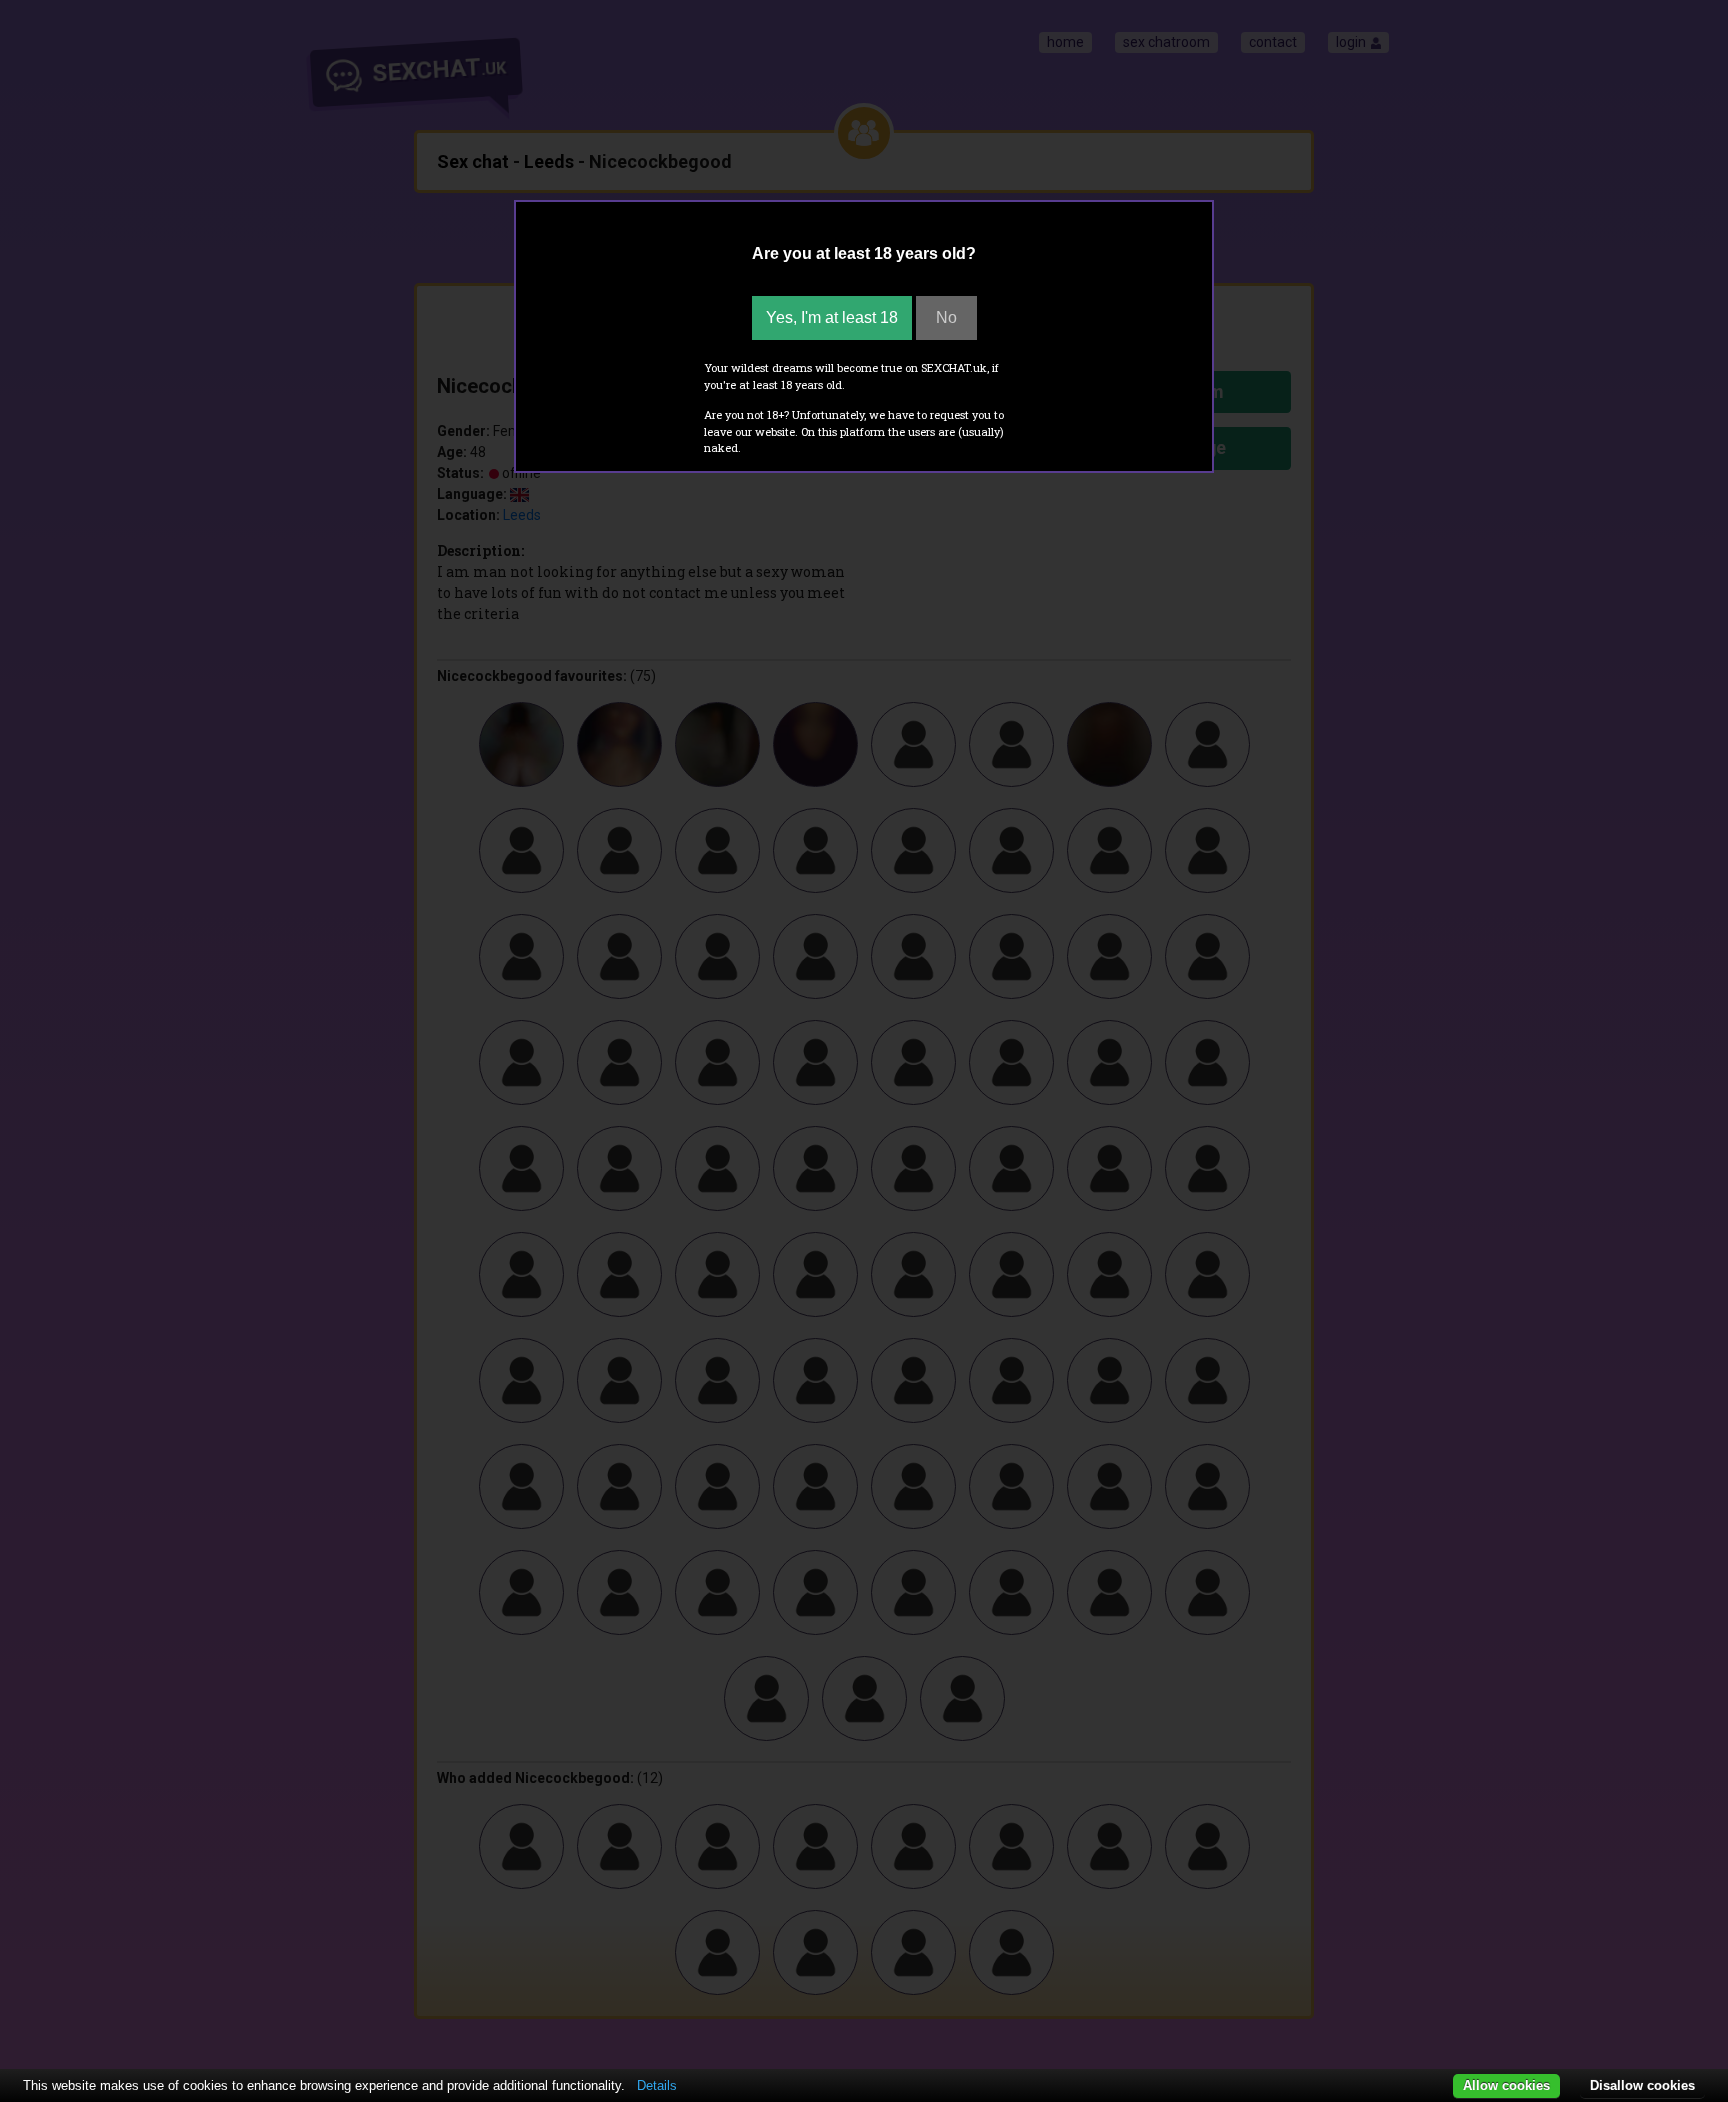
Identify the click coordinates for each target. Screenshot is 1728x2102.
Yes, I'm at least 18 (832, 317)
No (946, 317)
